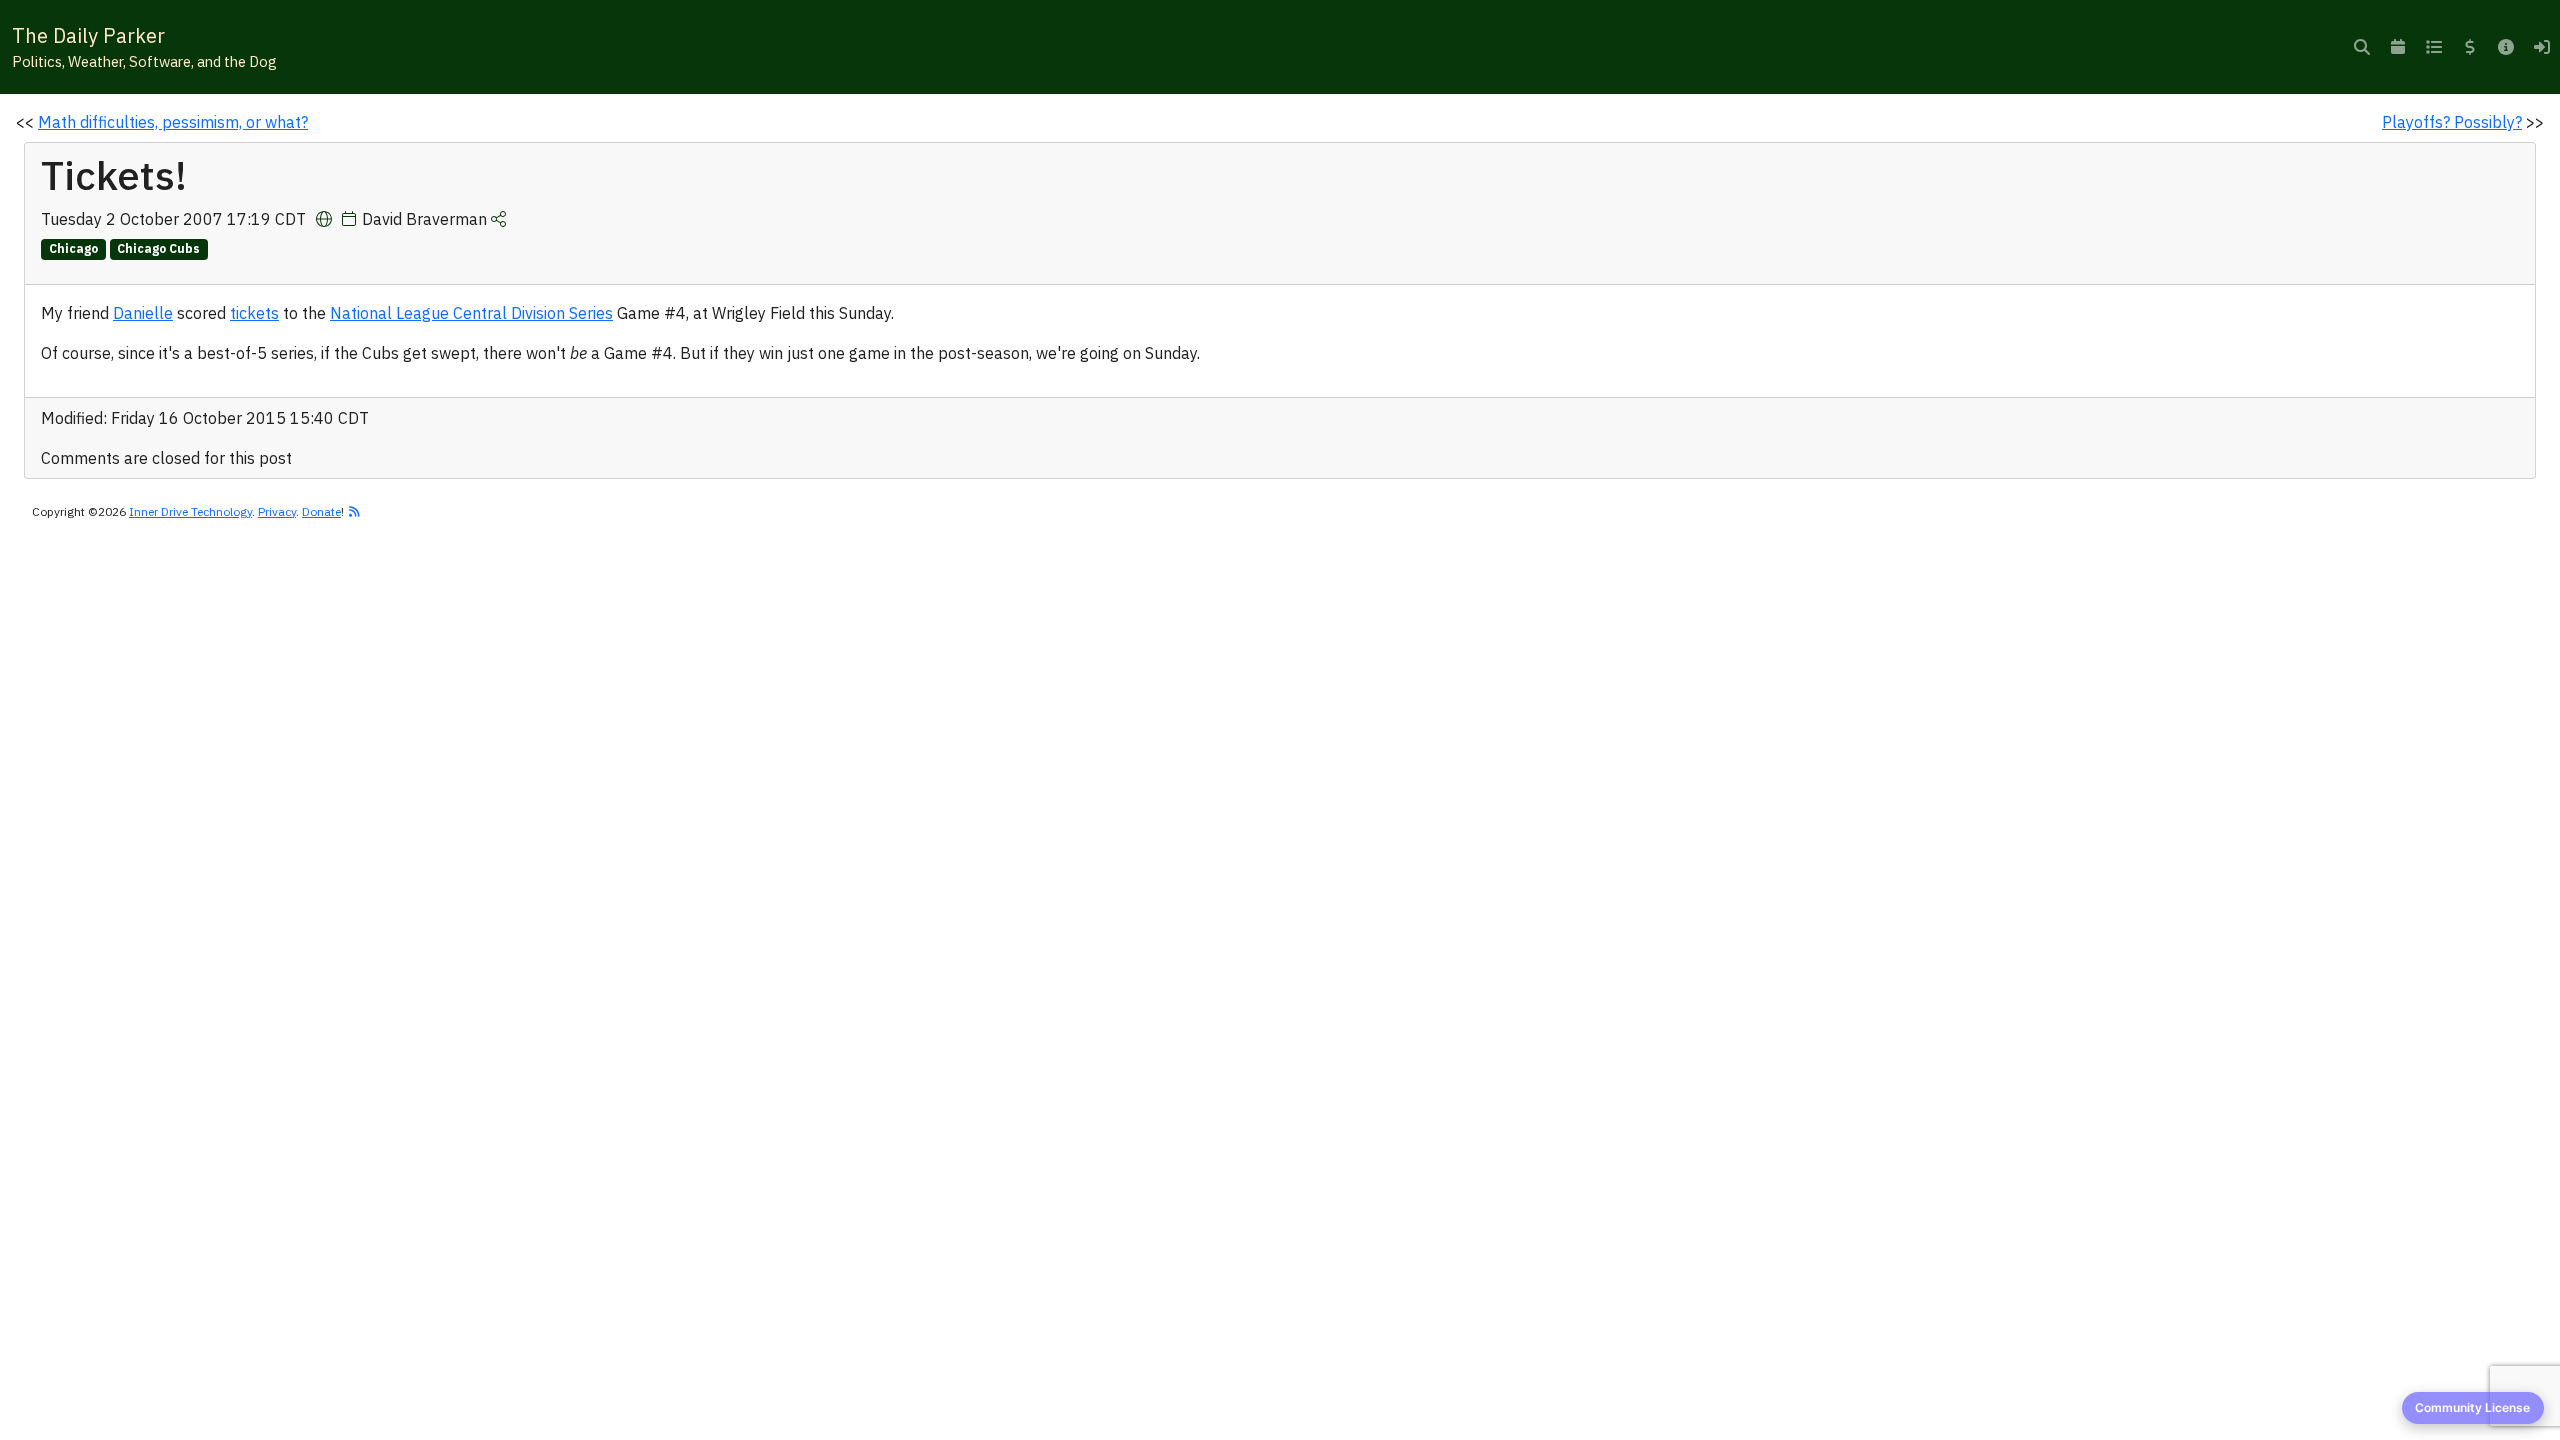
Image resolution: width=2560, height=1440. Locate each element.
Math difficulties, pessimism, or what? (173, 122)
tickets (254, 313)
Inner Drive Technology (190, 511)
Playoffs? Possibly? (2452, 122)
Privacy (277, 511)
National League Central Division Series (471, 313)
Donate (321, 511)
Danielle (143, 313)
